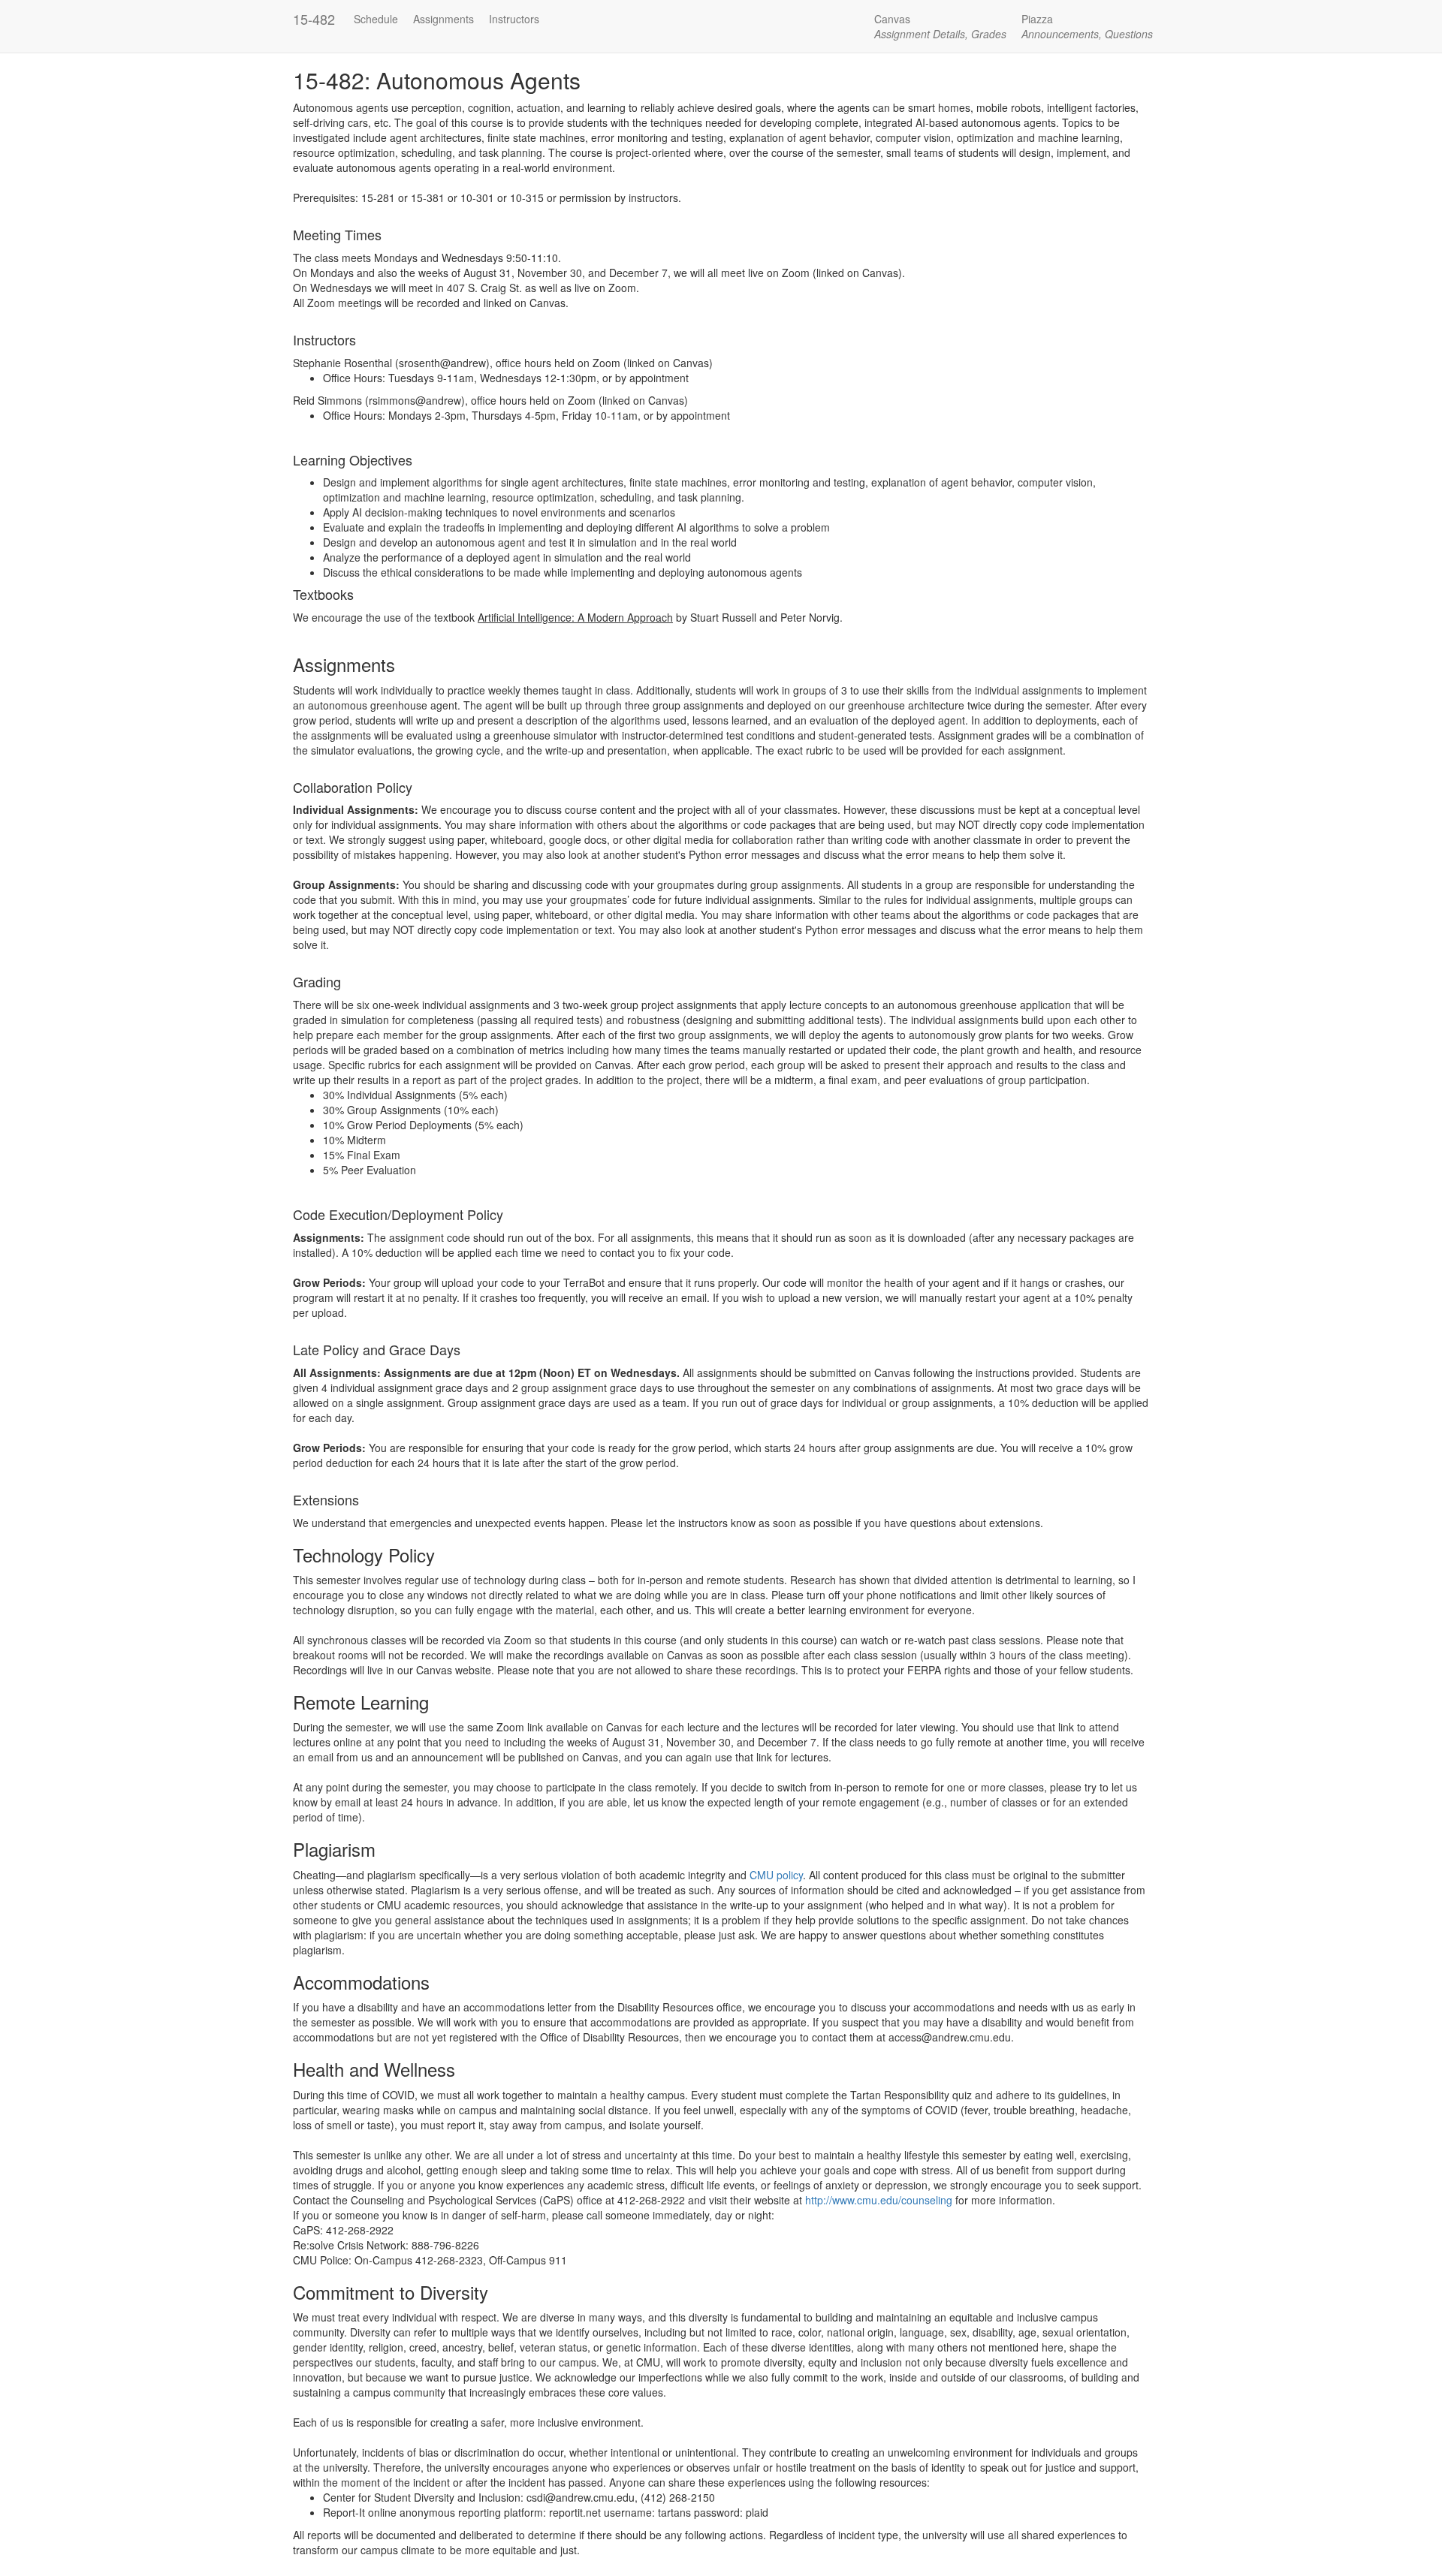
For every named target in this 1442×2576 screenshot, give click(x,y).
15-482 (314, 19)
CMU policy (776, 1875)
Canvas (940, 26)
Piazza (1087, 26)
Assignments (443, 19)
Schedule (376, 19)
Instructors (514, 19)
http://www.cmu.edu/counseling (879, 2200)
